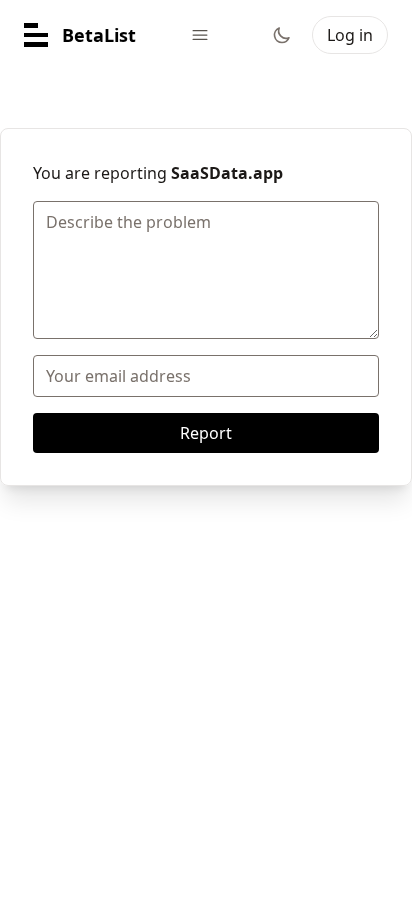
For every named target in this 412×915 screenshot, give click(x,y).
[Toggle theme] (282, 35)
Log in (350, 35)
